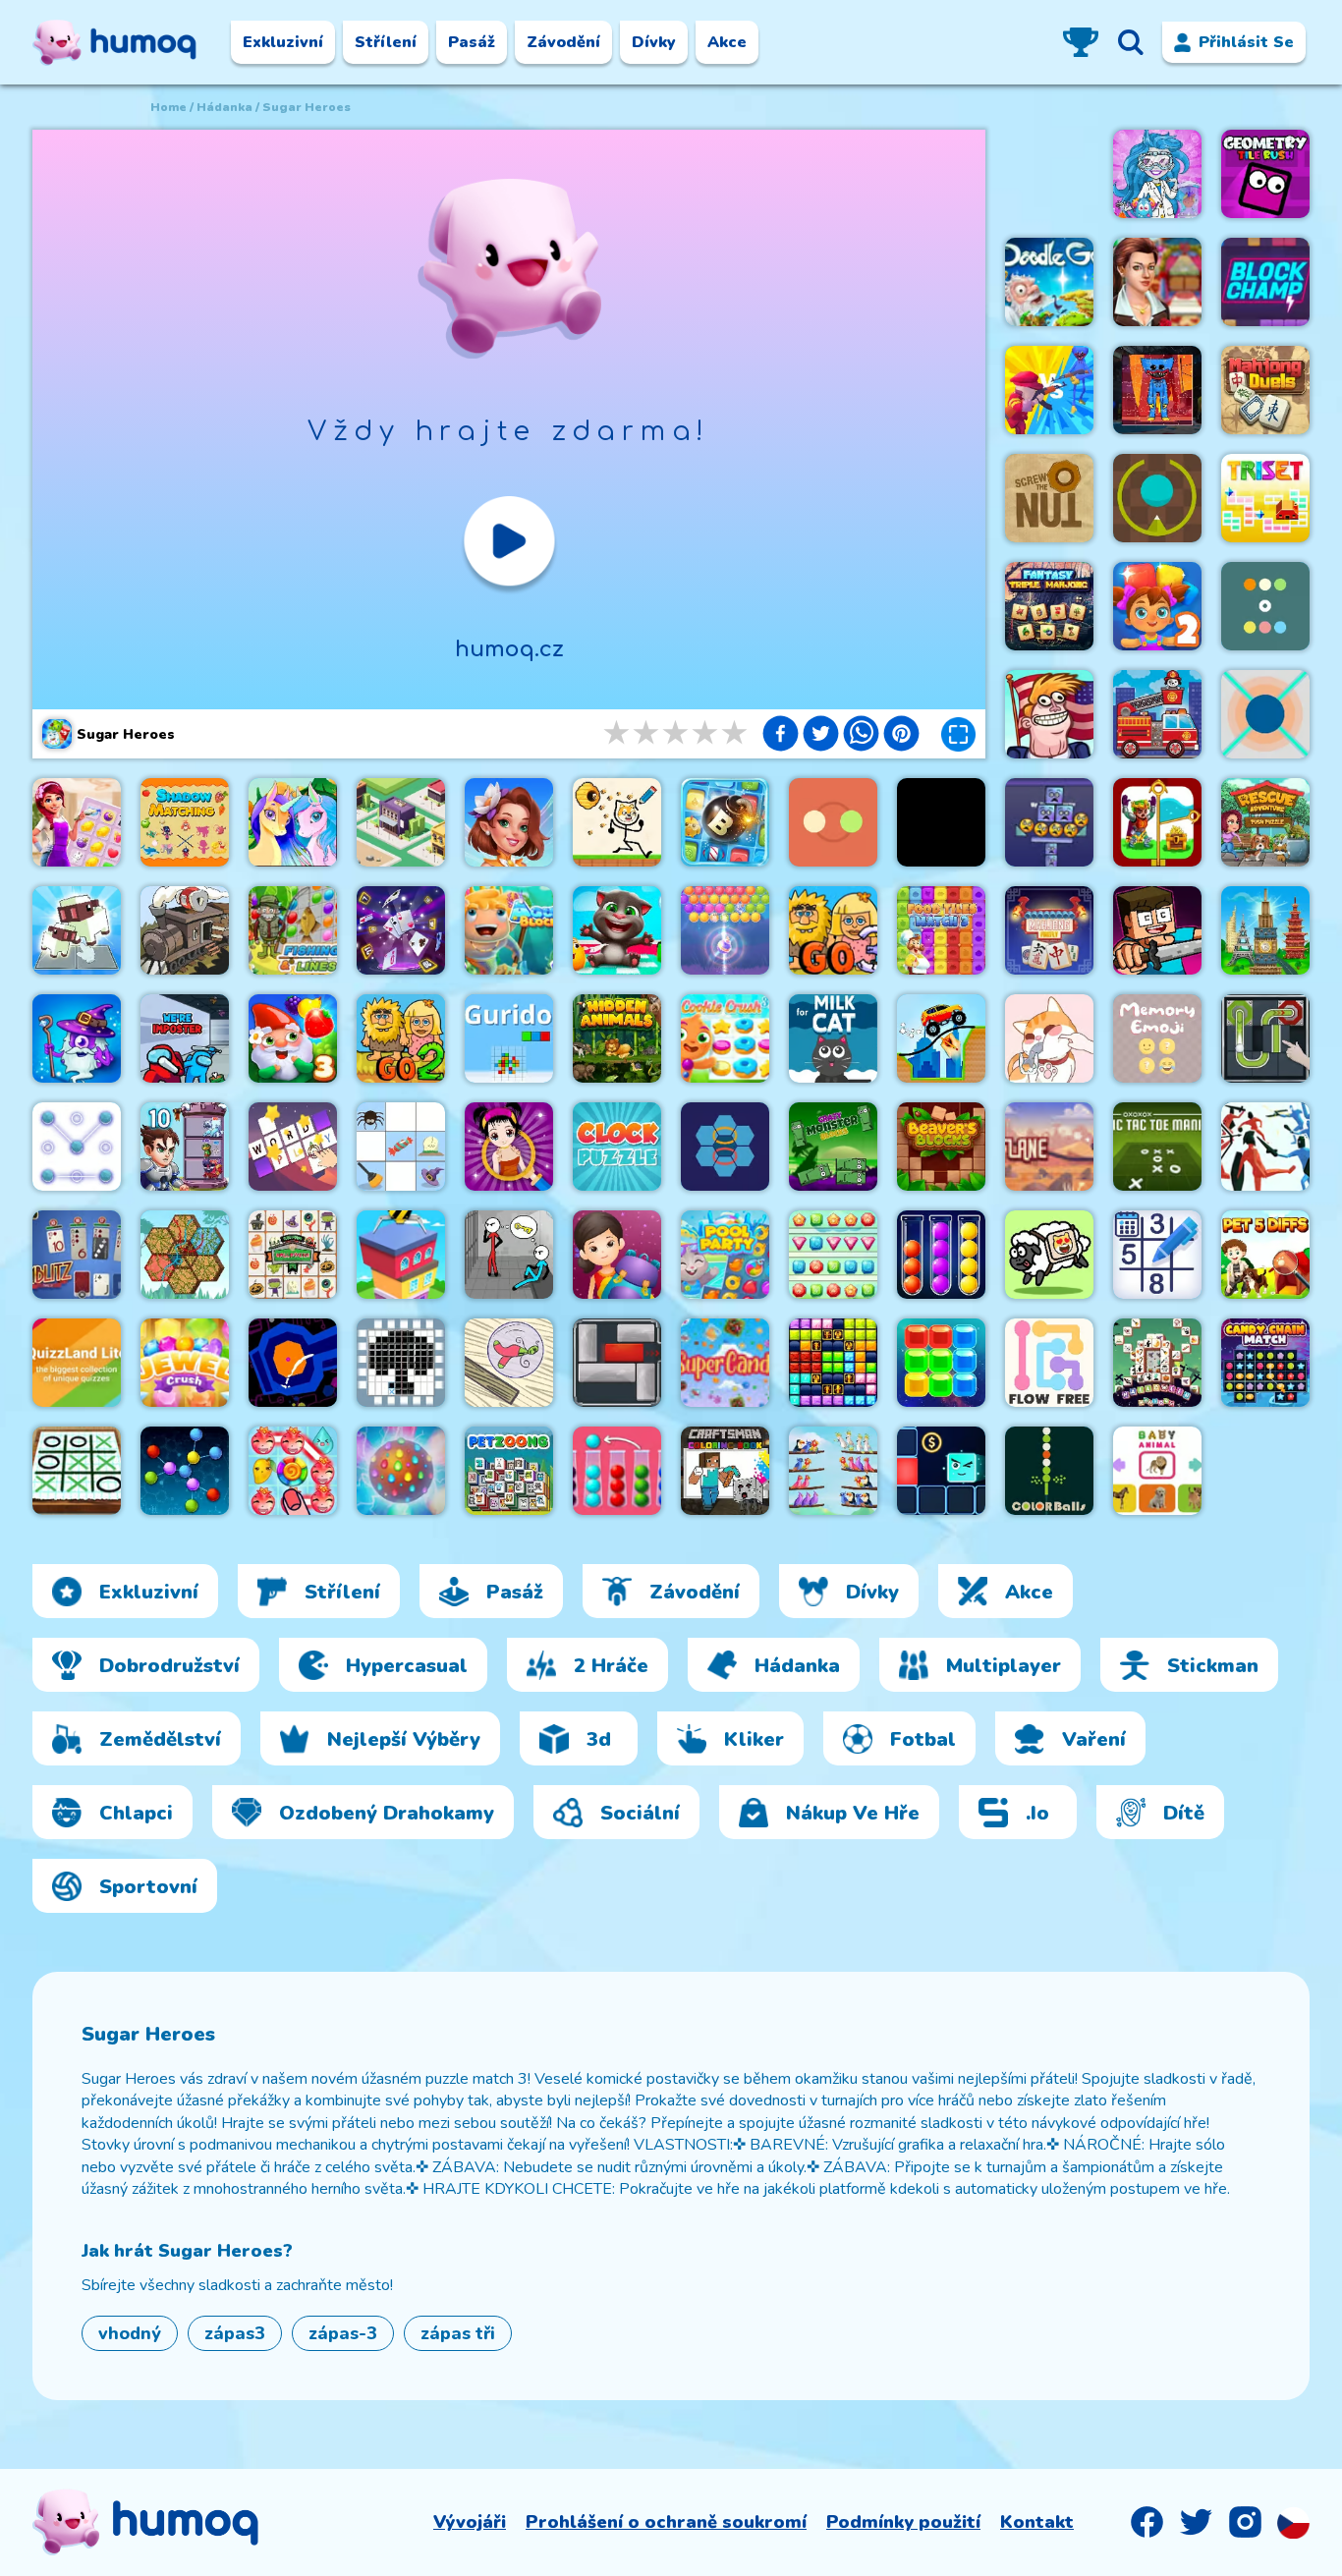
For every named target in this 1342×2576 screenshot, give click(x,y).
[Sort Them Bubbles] (941, 1255)
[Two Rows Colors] (1265, 606)
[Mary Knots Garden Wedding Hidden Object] (1157, 282)
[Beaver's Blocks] (941, 1147)
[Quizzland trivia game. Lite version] (77, 1363)
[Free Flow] (1049, 1363)
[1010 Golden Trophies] (833, 1363)
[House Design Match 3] (77, 822)
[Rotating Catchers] (833, 822)
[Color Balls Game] (1049, 1471)
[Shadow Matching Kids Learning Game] (185, 822)
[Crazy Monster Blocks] (833, 1147)
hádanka (224, 107)
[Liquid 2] (293, 1363)
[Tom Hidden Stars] (617, 930)
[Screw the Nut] (1049, 498)
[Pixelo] (401, 1363)
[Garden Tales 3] (293, 1038)
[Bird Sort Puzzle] (833, 1471)
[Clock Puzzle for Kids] (617, 1147)
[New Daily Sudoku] (1157, 1255)
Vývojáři (470, 2522)
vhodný (130, 2333)
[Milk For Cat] (833, 1038)
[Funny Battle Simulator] (1265, 1147)
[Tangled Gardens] (185, 1255)
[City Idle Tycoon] (401, 822)
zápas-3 (343, 2333)
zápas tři (458, 2333)
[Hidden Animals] (617, 1038)
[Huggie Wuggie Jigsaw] (1157, 390)
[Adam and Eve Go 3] (833, 930)
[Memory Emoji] (1157, 1038)
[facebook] (781, 736)
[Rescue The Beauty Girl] (509, 1147)
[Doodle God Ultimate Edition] (1049, 282)
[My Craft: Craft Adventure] (1157, 930)
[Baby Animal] (1157, 1471)
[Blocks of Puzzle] (941, 1363)
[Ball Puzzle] (1265, 1038)
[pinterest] (901, 736)
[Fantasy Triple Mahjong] (1049, 606)
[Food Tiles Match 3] (941, 930)
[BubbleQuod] (509, 1363)
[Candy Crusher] (401, 1471)
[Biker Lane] (1049, 1147)
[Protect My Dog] (617, 822)
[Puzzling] (77, 1147)
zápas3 (235, 2333)
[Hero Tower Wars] (185, 1147)
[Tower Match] (1265, 930)
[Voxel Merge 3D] (77, 930)
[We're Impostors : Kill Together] (185, 1038)
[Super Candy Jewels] (725, 1363)
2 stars (647, 733)
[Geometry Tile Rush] (1265, 174)
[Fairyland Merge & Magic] (509, 822)
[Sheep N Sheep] (1049, 1255)
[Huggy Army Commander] (1049, 390)
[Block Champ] (1265, 282)
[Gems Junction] (833, 1255)
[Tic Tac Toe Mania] (1157, 1147)
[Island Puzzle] (293, 1471)
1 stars (618, 733)
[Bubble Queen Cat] (725, 930)
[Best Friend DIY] (1157, 174)
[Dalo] (1265, 714)
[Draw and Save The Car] (941, 1038)
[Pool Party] (725, 1255)
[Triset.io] (1265, 498)
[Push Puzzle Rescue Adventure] (1265, 822)
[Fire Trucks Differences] (1157, 714)
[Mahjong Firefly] (1049, 930)
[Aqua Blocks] (509, 930)
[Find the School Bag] (617, 1255)
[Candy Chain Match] (1265, 1363)
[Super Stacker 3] (1049, 822)
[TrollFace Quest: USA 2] (1049, 714)
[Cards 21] (401, 930)
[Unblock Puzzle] (617, 1363)
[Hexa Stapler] (725, 1147)
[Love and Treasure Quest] (1157, 822)
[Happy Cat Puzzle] (1049, 1038)
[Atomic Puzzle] (185, 1471)
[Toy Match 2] (1157, 606)
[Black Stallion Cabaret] (185, 930)
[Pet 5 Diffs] (1265, 1255)
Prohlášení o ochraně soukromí (666, 2522)
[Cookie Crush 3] (725, 1038)
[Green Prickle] (1157, 498)
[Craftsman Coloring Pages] (725, 1471)
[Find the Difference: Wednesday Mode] (941, 822)
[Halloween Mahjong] (293, 1255)
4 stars (706, 733)
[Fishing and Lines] (293, 930)
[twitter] (821, 736)
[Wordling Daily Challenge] (293, 1147)
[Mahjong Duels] (1265, 390)
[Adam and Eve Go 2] (401, 1038)
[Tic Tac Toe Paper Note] (77, 1471)
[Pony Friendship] (293, 822)
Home (168, 107)
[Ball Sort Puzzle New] (617, 1471)
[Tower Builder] (401, 1255)
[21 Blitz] (77, 1255)
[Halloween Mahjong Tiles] (1157, 1363)
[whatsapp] (861, 736)
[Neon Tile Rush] (941, 1471)
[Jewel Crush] (185, 1363)
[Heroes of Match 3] (77, 1038)
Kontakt (1037, 2522)
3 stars (677, 733)
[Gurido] (509, 1038)
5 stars (736, 733)
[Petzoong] (509, 1471)
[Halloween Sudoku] (401, 1147)
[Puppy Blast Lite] (725, 822)
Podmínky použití (903, 2522)
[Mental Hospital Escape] (509, 1255)
